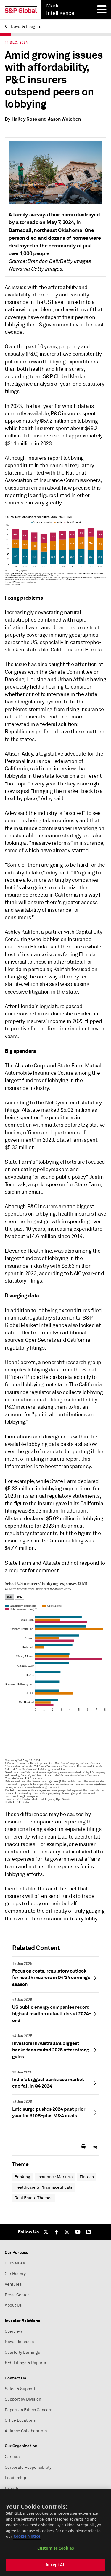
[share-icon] (95, 2147)
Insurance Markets (55, 2177)
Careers (12, 2457)
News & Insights (25, 27)
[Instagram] (67, 2232)
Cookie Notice (27, 2536)
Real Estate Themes (33, 2198)
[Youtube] (78, 2232)
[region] (55, 2532)
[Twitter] (46, 2232)
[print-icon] (83, 2147)
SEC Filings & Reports (25, 2363)
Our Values (15, 2263)
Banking (22, 2177)
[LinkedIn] (89, 2232)
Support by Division (23, 2399)
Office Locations (20, 2420)
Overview (13, 2331)
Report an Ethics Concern (29, 2410)
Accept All (55, 2565)
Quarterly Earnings (22, 2352)
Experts (12, 2488)
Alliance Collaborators (26, 2431)
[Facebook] (57, 2232)
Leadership (15, 2478)
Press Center (17, 2295)
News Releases (19, 2342)
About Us (13, 2305)
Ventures (13, 2284)
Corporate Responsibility (28, 2467)
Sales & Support (20, 2389)
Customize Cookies (55, 2548)
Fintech (87, 2177)
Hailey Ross (24, 119)
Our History (15, 2274)
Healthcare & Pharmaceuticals (43, 2187)
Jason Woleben (64, 119)
